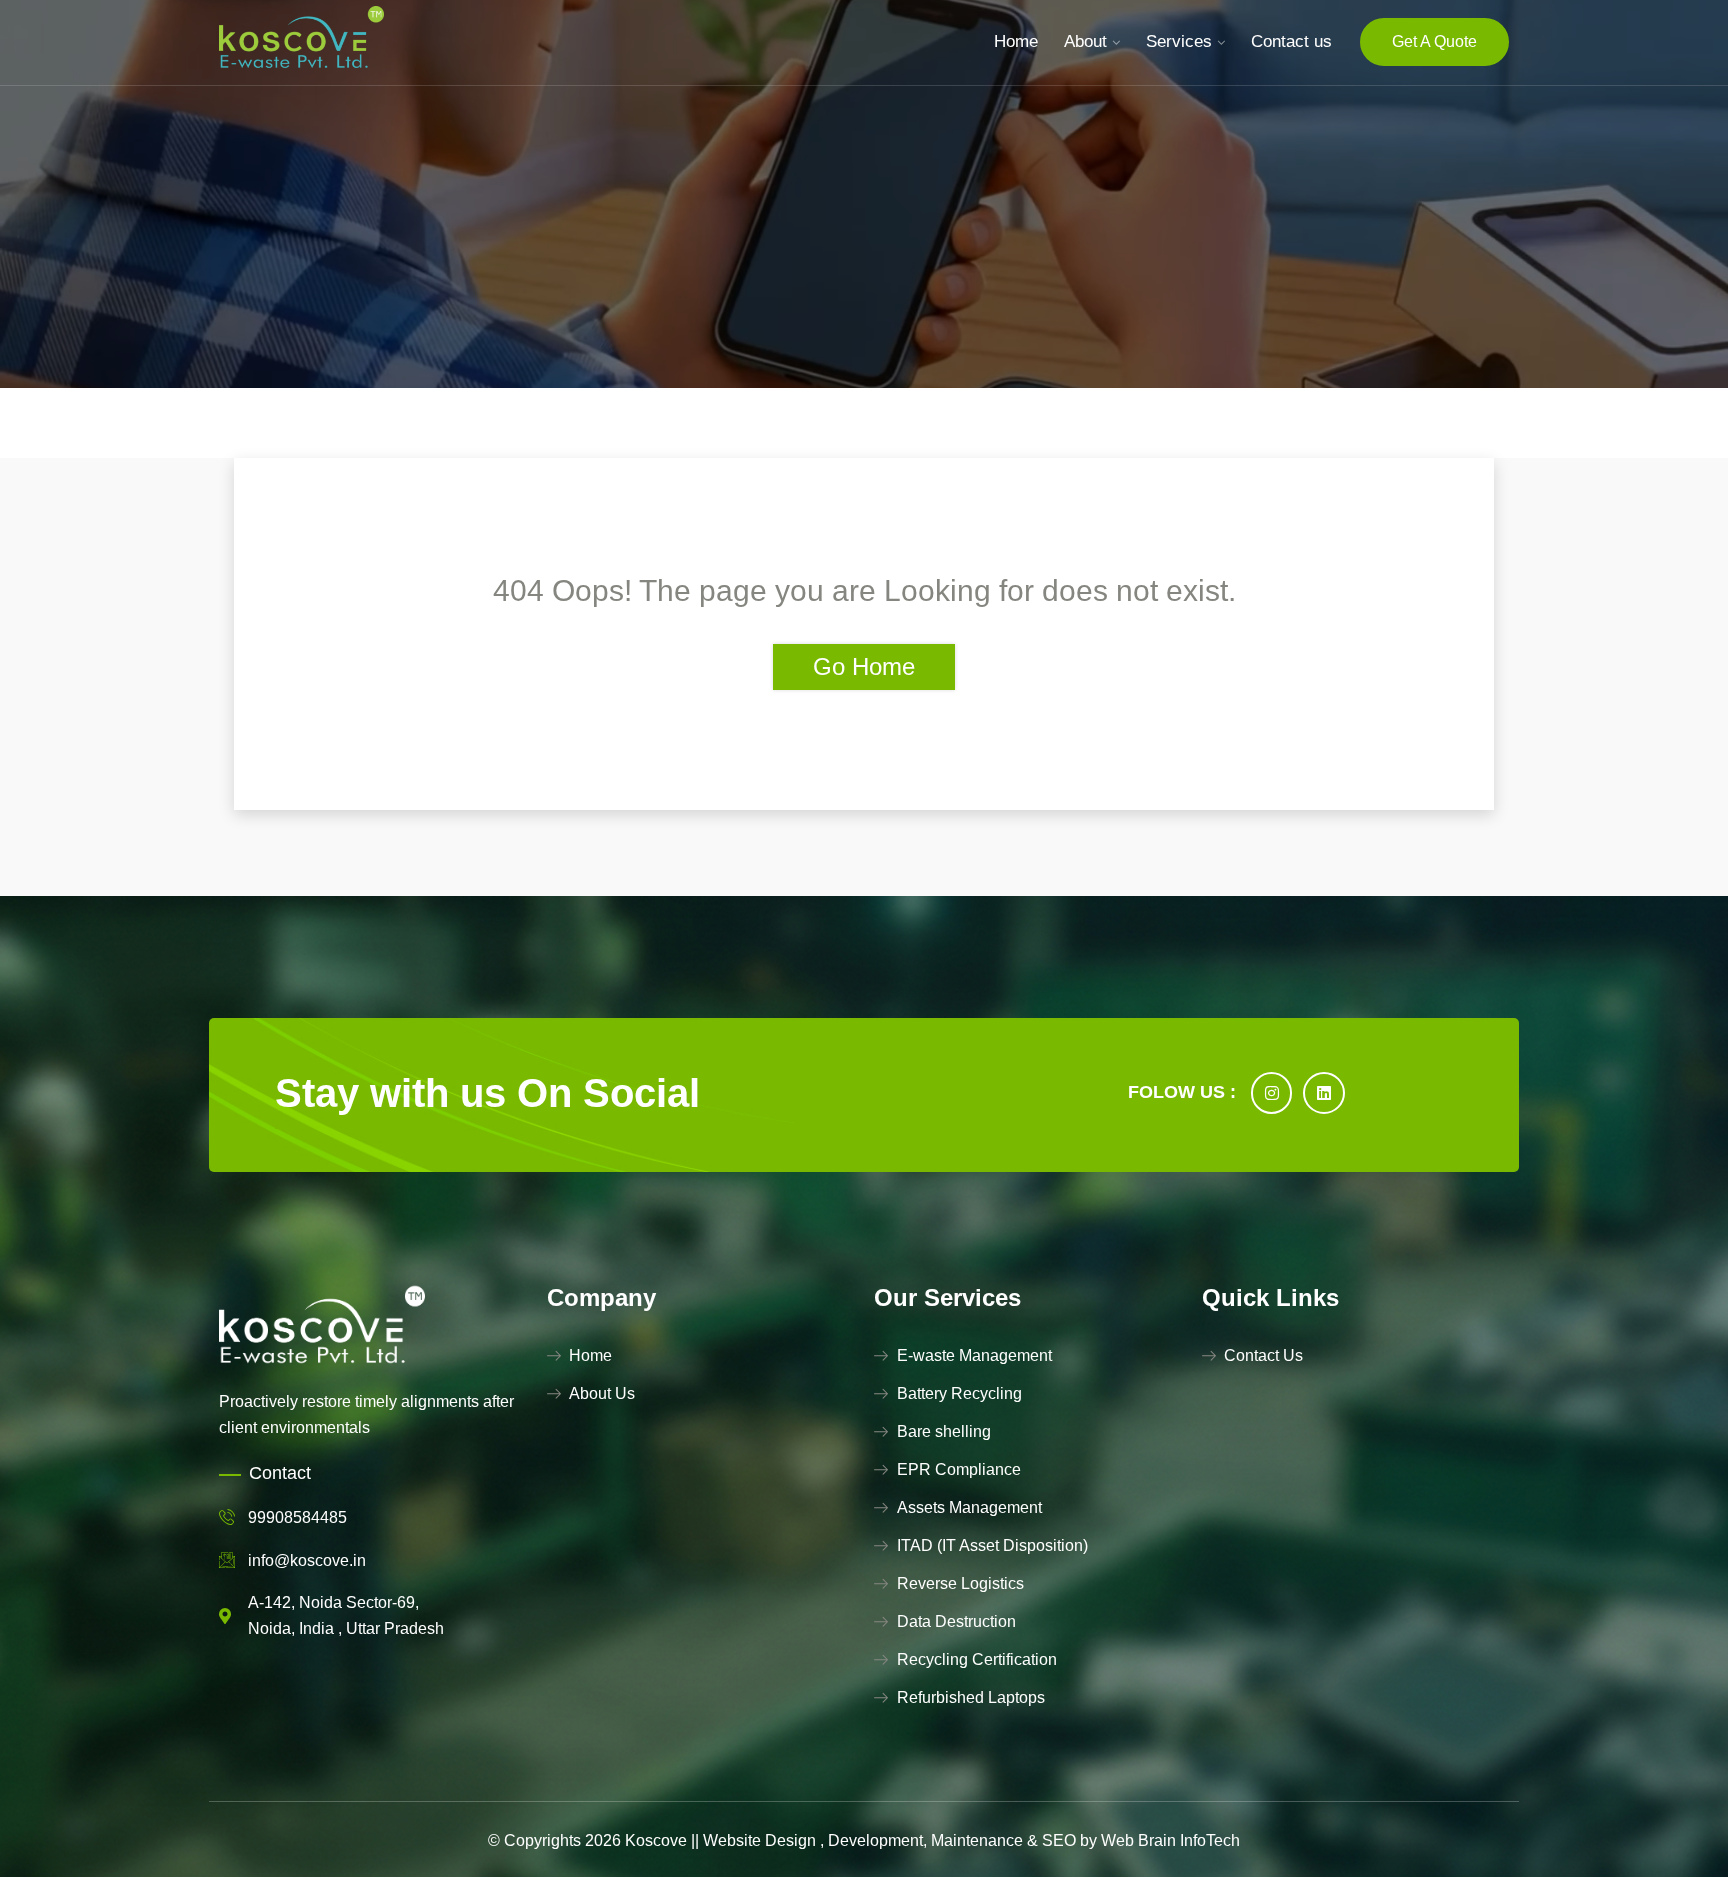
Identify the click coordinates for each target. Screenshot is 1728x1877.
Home (1016, 41)
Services (1179, 41)
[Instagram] (1272, 1093)
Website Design (759, 1840)
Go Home (864, 666)
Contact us (1291, 41)
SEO (1059, 1840)
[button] (58, 1819)
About (1085, 41)
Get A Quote (1434, 41)
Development (875, 1840)
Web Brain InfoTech (1170, 1840)
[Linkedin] (1324, 1093)
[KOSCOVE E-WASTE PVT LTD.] (301, 41)
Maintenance (977, 1840)
